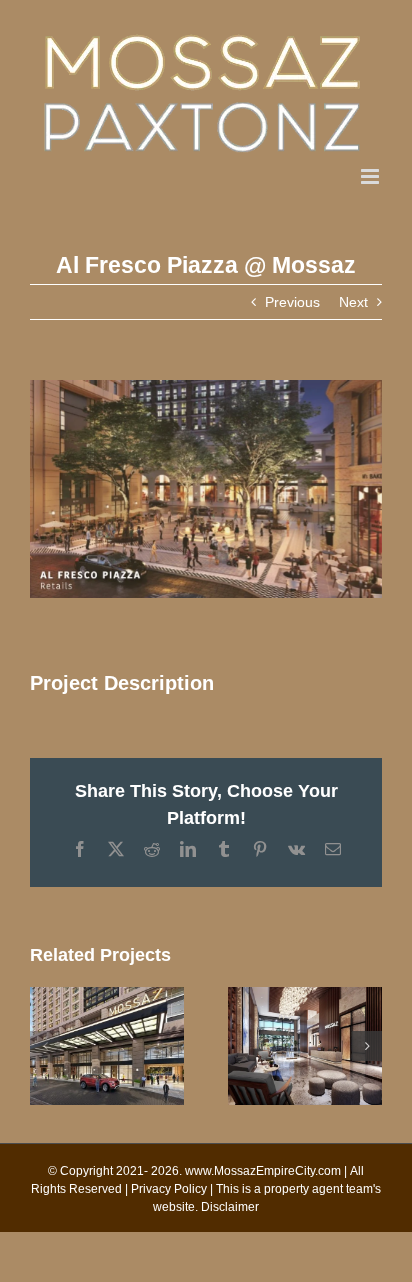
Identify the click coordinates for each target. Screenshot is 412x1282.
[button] (45, 1046)
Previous (292, 302)
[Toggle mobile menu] (371, 176)
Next (353, 302)
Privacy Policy (169, 1189)
